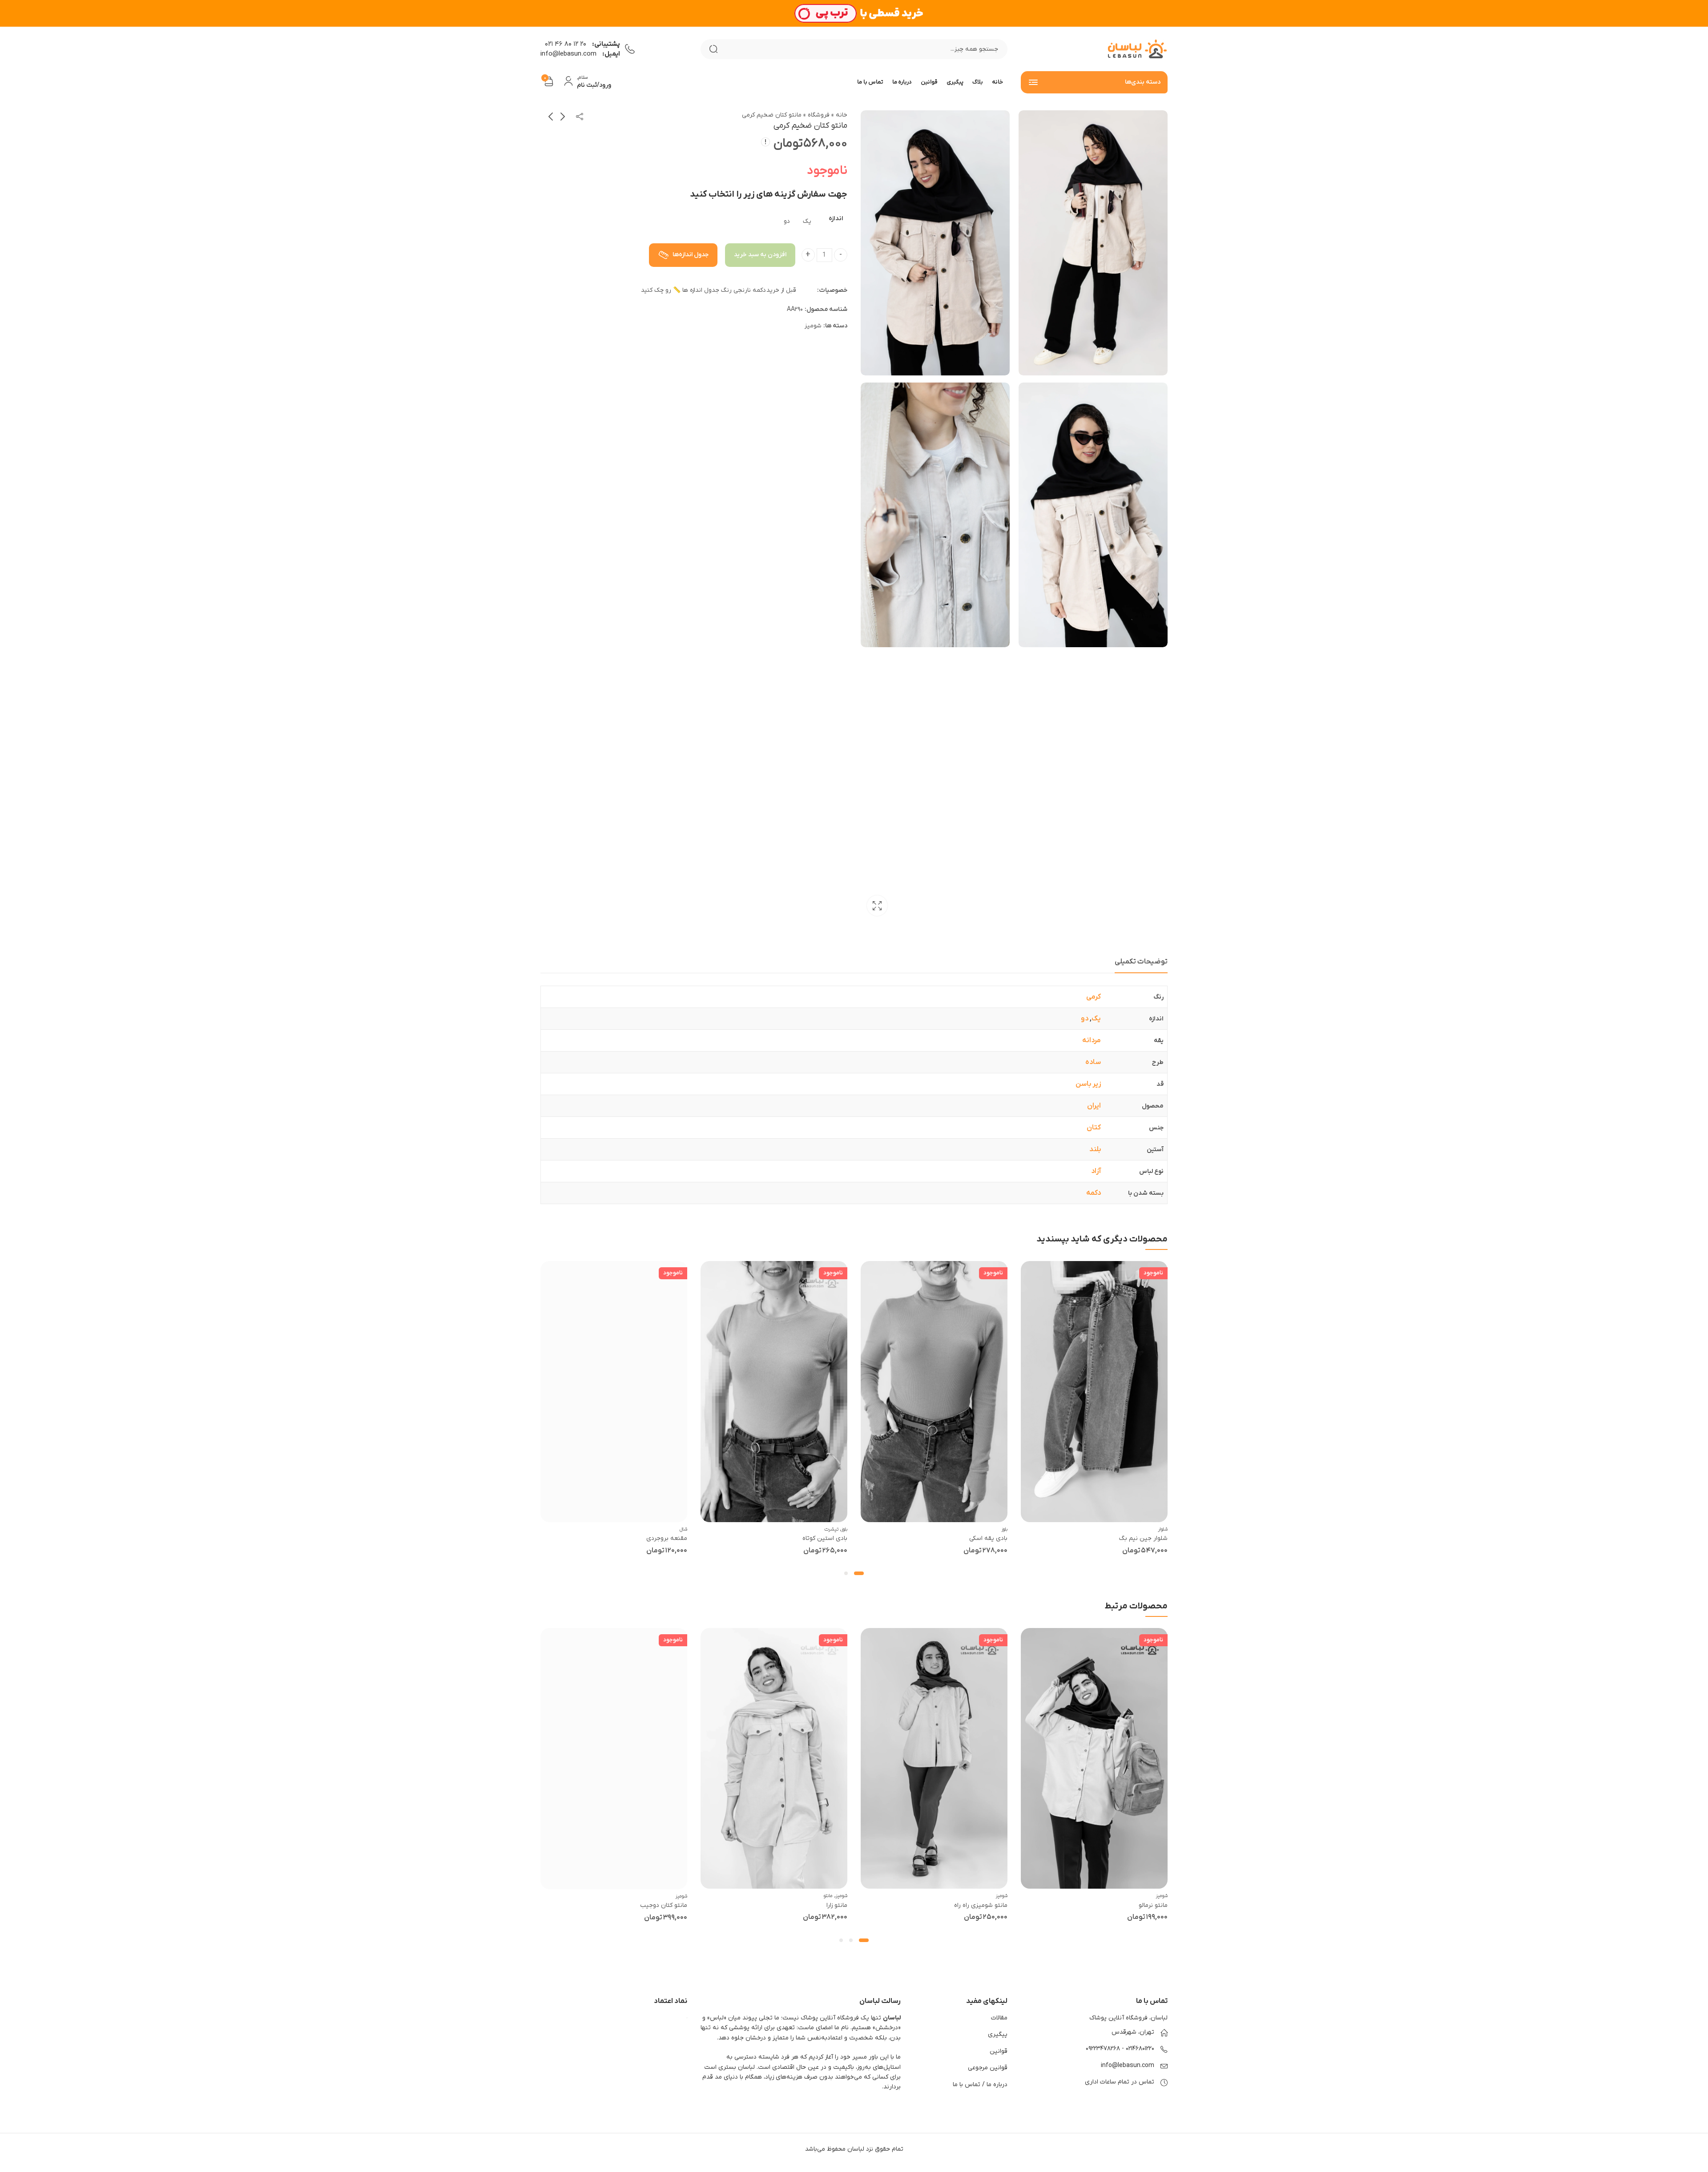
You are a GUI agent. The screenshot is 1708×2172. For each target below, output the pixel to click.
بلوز (1005, 1529)
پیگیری (998, 2034)
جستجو (713, 49)
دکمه (1094, 1193)
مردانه (1092, 1040)
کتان (1094, 1128)
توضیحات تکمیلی (1141, 962)
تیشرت (831, 1529)
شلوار (1163, 1529)
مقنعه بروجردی (667, 1538)
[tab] (1141, 962)
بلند (1095, 1149)
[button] (862, 1573)
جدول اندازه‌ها (690, 255)
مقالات (999, 2018)
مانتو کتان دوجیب (824, 1905)
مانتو (988, 1896)
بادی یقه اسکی (988, 1538)
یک (1096, 1019)
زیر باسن (1088, 1084)
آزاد (1096, 1171)
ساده (1093, 1062)
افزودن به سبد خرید (760, 255)
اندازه (836, 219)
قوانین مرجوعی (988, 2068)
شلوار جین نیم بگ (1143, 1538)
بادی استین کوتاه (825, 1538)
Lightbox (877, 906)
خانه (842, 115)
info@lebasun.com (1128, 2065)
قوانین (999, 2051)
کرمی (1094, 997)
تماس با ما (967, 2085)
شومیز (813, 326)
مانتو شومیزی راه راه (1141, 1905)
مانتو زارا (997, 1905)
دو (1085, 1019)
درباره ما (997, 2085)
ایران (1094, 1106)
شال (683, 1529)
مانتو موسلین (669, 1905)
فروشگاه (819, 115)
